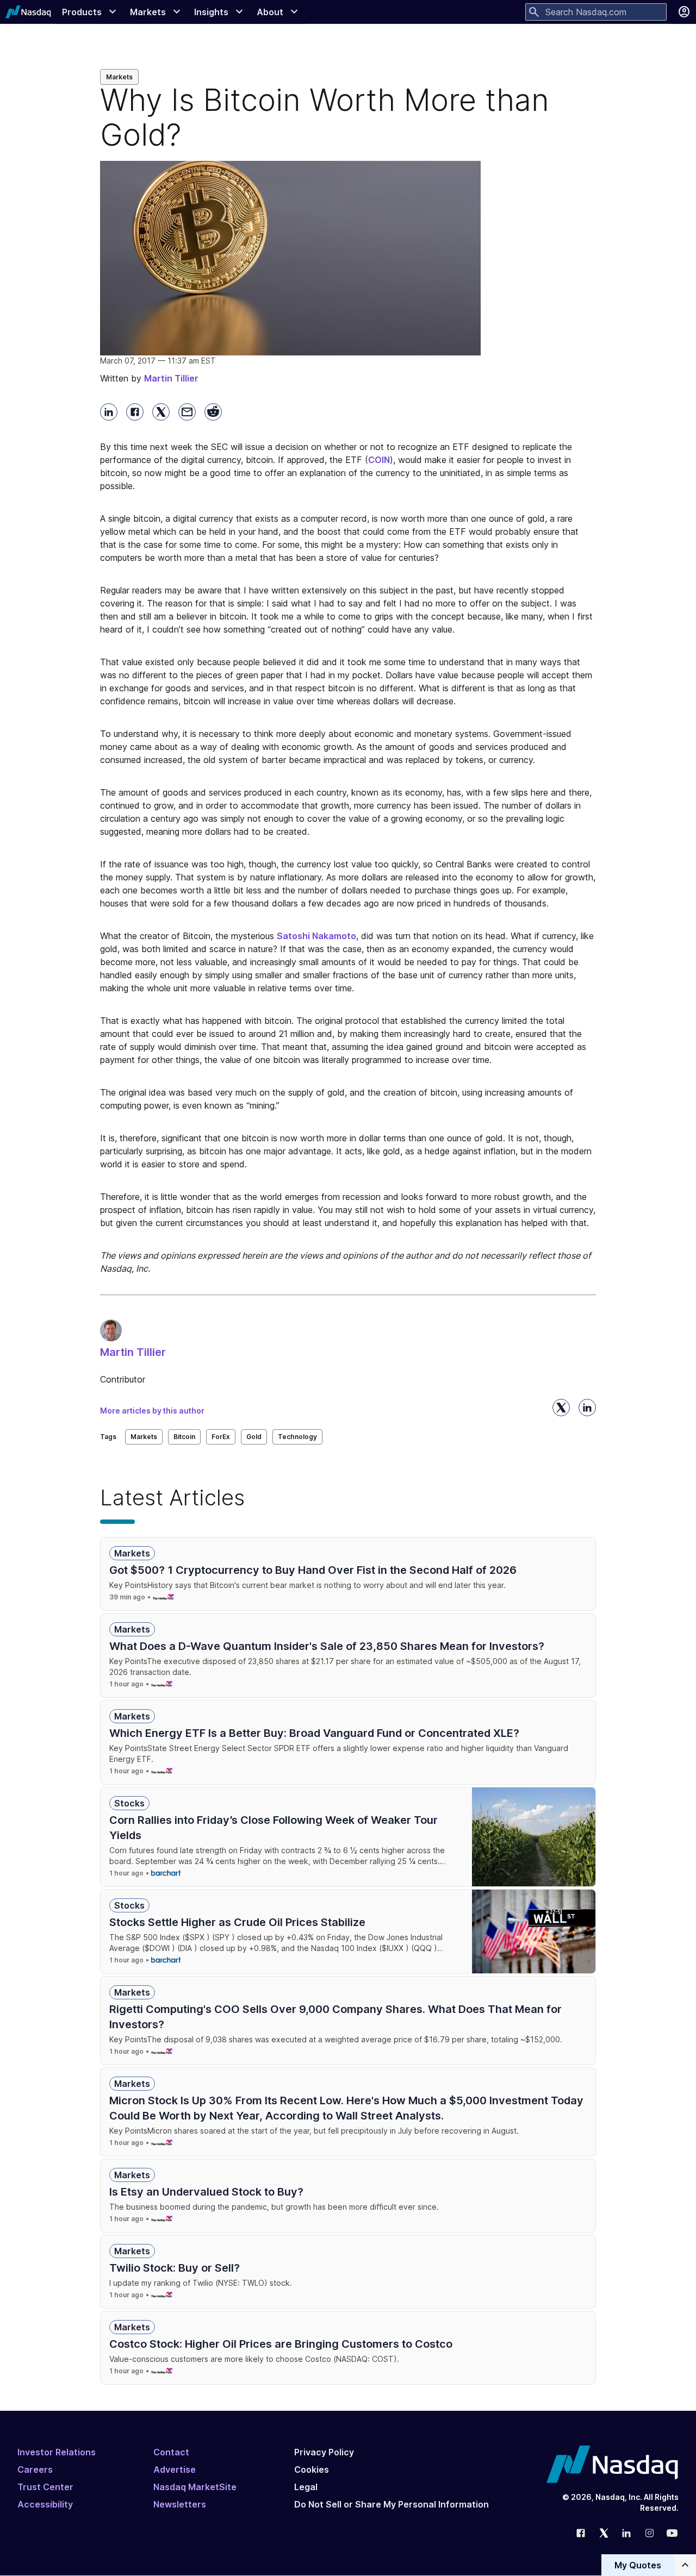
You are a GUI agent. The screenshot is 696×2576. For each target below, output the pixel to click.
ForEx (221, 1437)
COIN (379, 460)
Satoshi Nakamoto (316, 936)
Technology (297, 1437)
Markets (119, 77)
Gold (254, 1437)
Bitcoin (184, 1437)
